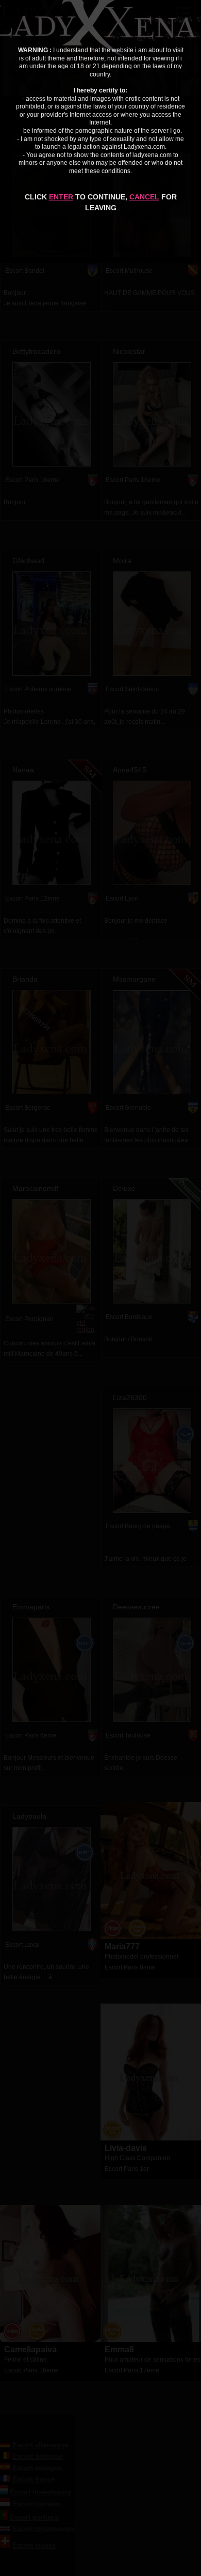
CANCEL (144, 197)
